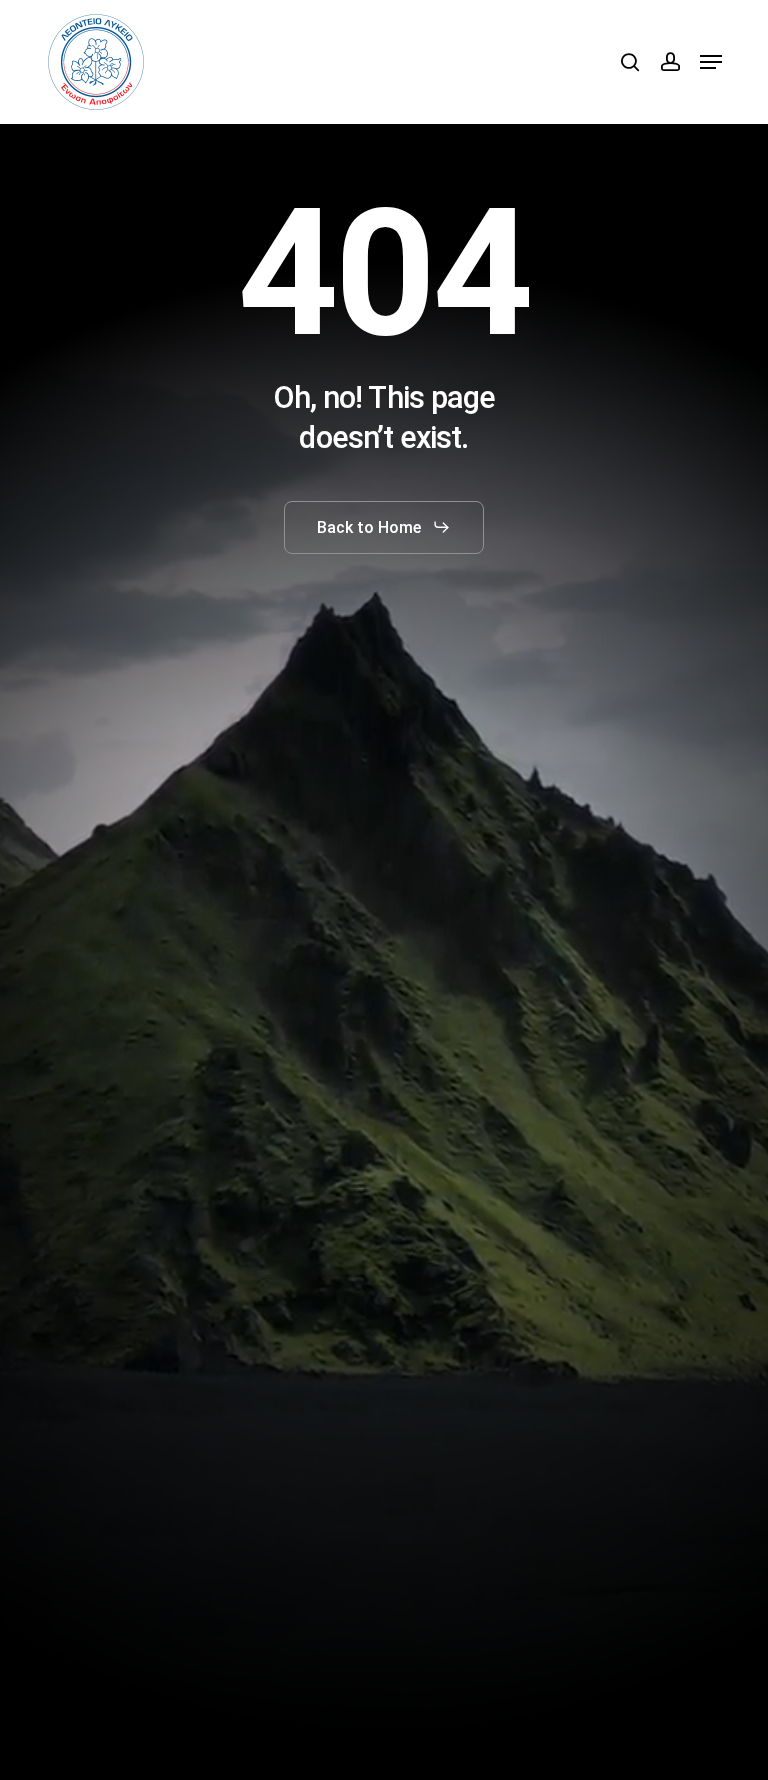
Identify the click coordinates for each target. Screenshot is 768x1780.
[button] (711, 62)
